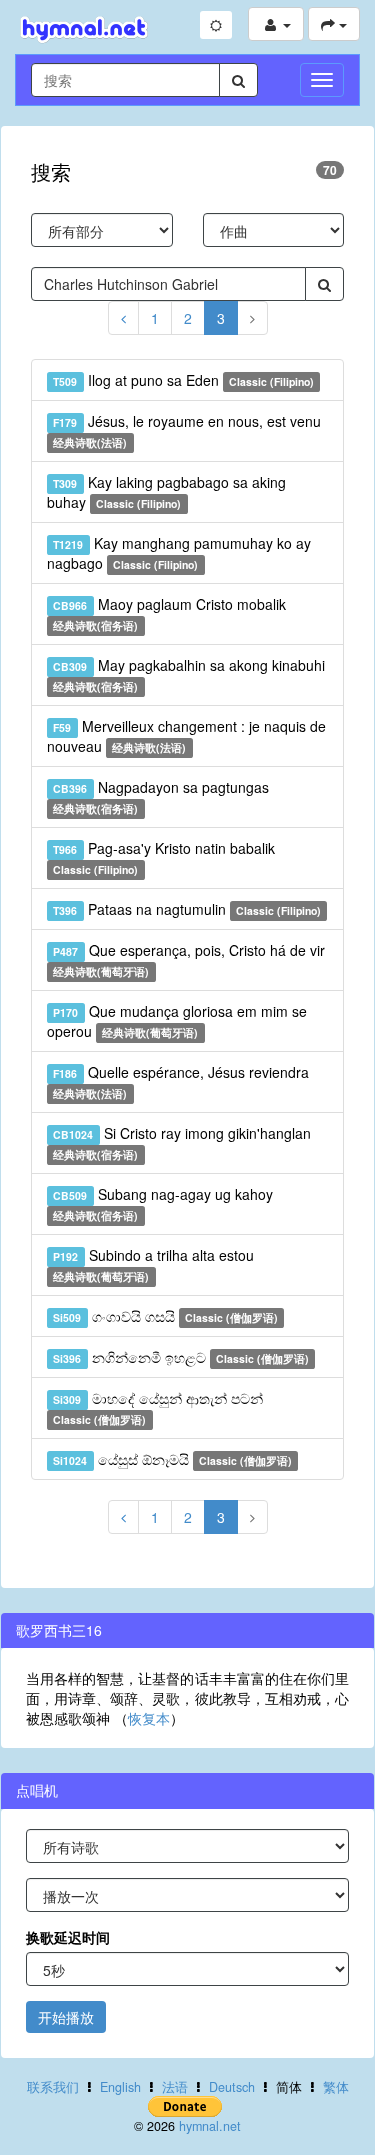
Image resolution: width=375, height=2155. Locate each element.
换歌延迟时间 (68, 1937)
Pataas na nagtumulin (187, 909)
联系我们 (53, 2087)
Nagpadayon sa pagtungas (160, 796)
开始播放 (66, 2017)
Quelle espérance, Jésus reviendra (180, 1081)
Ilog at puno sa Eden (183, 380)
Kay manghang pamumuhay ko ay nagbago (179, 553)
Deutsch (232, 2087)
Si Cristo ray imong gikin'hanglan (181, 1142)
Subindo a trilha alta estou (153, 1264)
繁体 (336, 2087)
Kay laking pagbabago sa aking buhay (166, 492)
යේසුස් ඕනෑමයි (172, 1459)
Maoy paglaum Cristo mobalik (169, 613)
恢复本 (149, 1718)
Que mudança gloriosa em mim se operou (177, 1021)
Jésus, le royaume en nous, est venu (186, 430)
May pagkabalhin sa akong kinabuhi (188, 674)
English (120, 2087)
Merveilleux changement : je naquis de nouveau (186, 736)
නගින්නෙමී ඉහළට (181, 1357)
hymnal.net (210, 2126)
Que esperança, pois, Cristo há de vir (188, 959)
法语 (175, 2087)
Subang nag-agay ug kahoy (162, 1203)
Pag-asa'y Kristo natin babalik (163, 857)
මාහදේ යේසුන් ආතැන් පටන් (157, 1407)
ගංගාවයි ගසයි (165, 1316)
